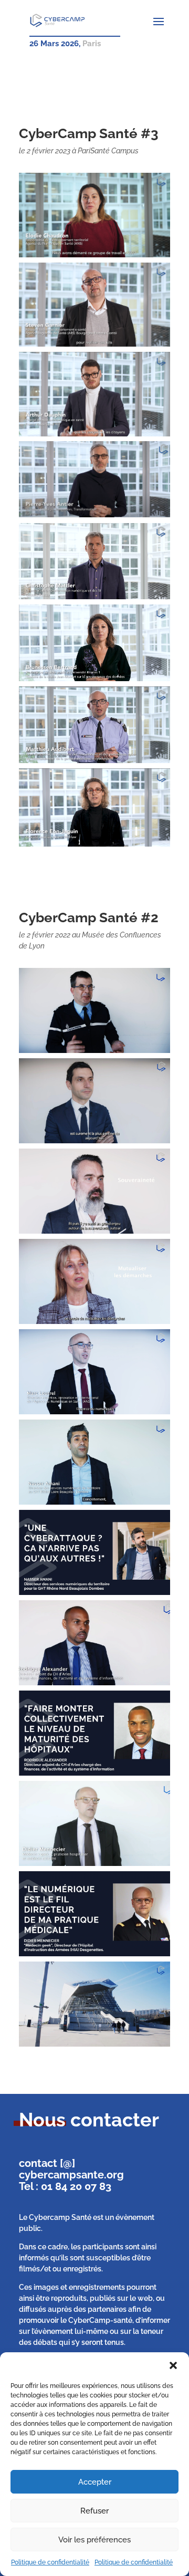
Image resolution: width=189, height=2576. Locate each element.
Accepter (95, 2482)
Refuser (94, 2511)
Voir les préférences (94, 2540)
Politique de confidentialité (50, 2562)
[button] (173, 2365)
